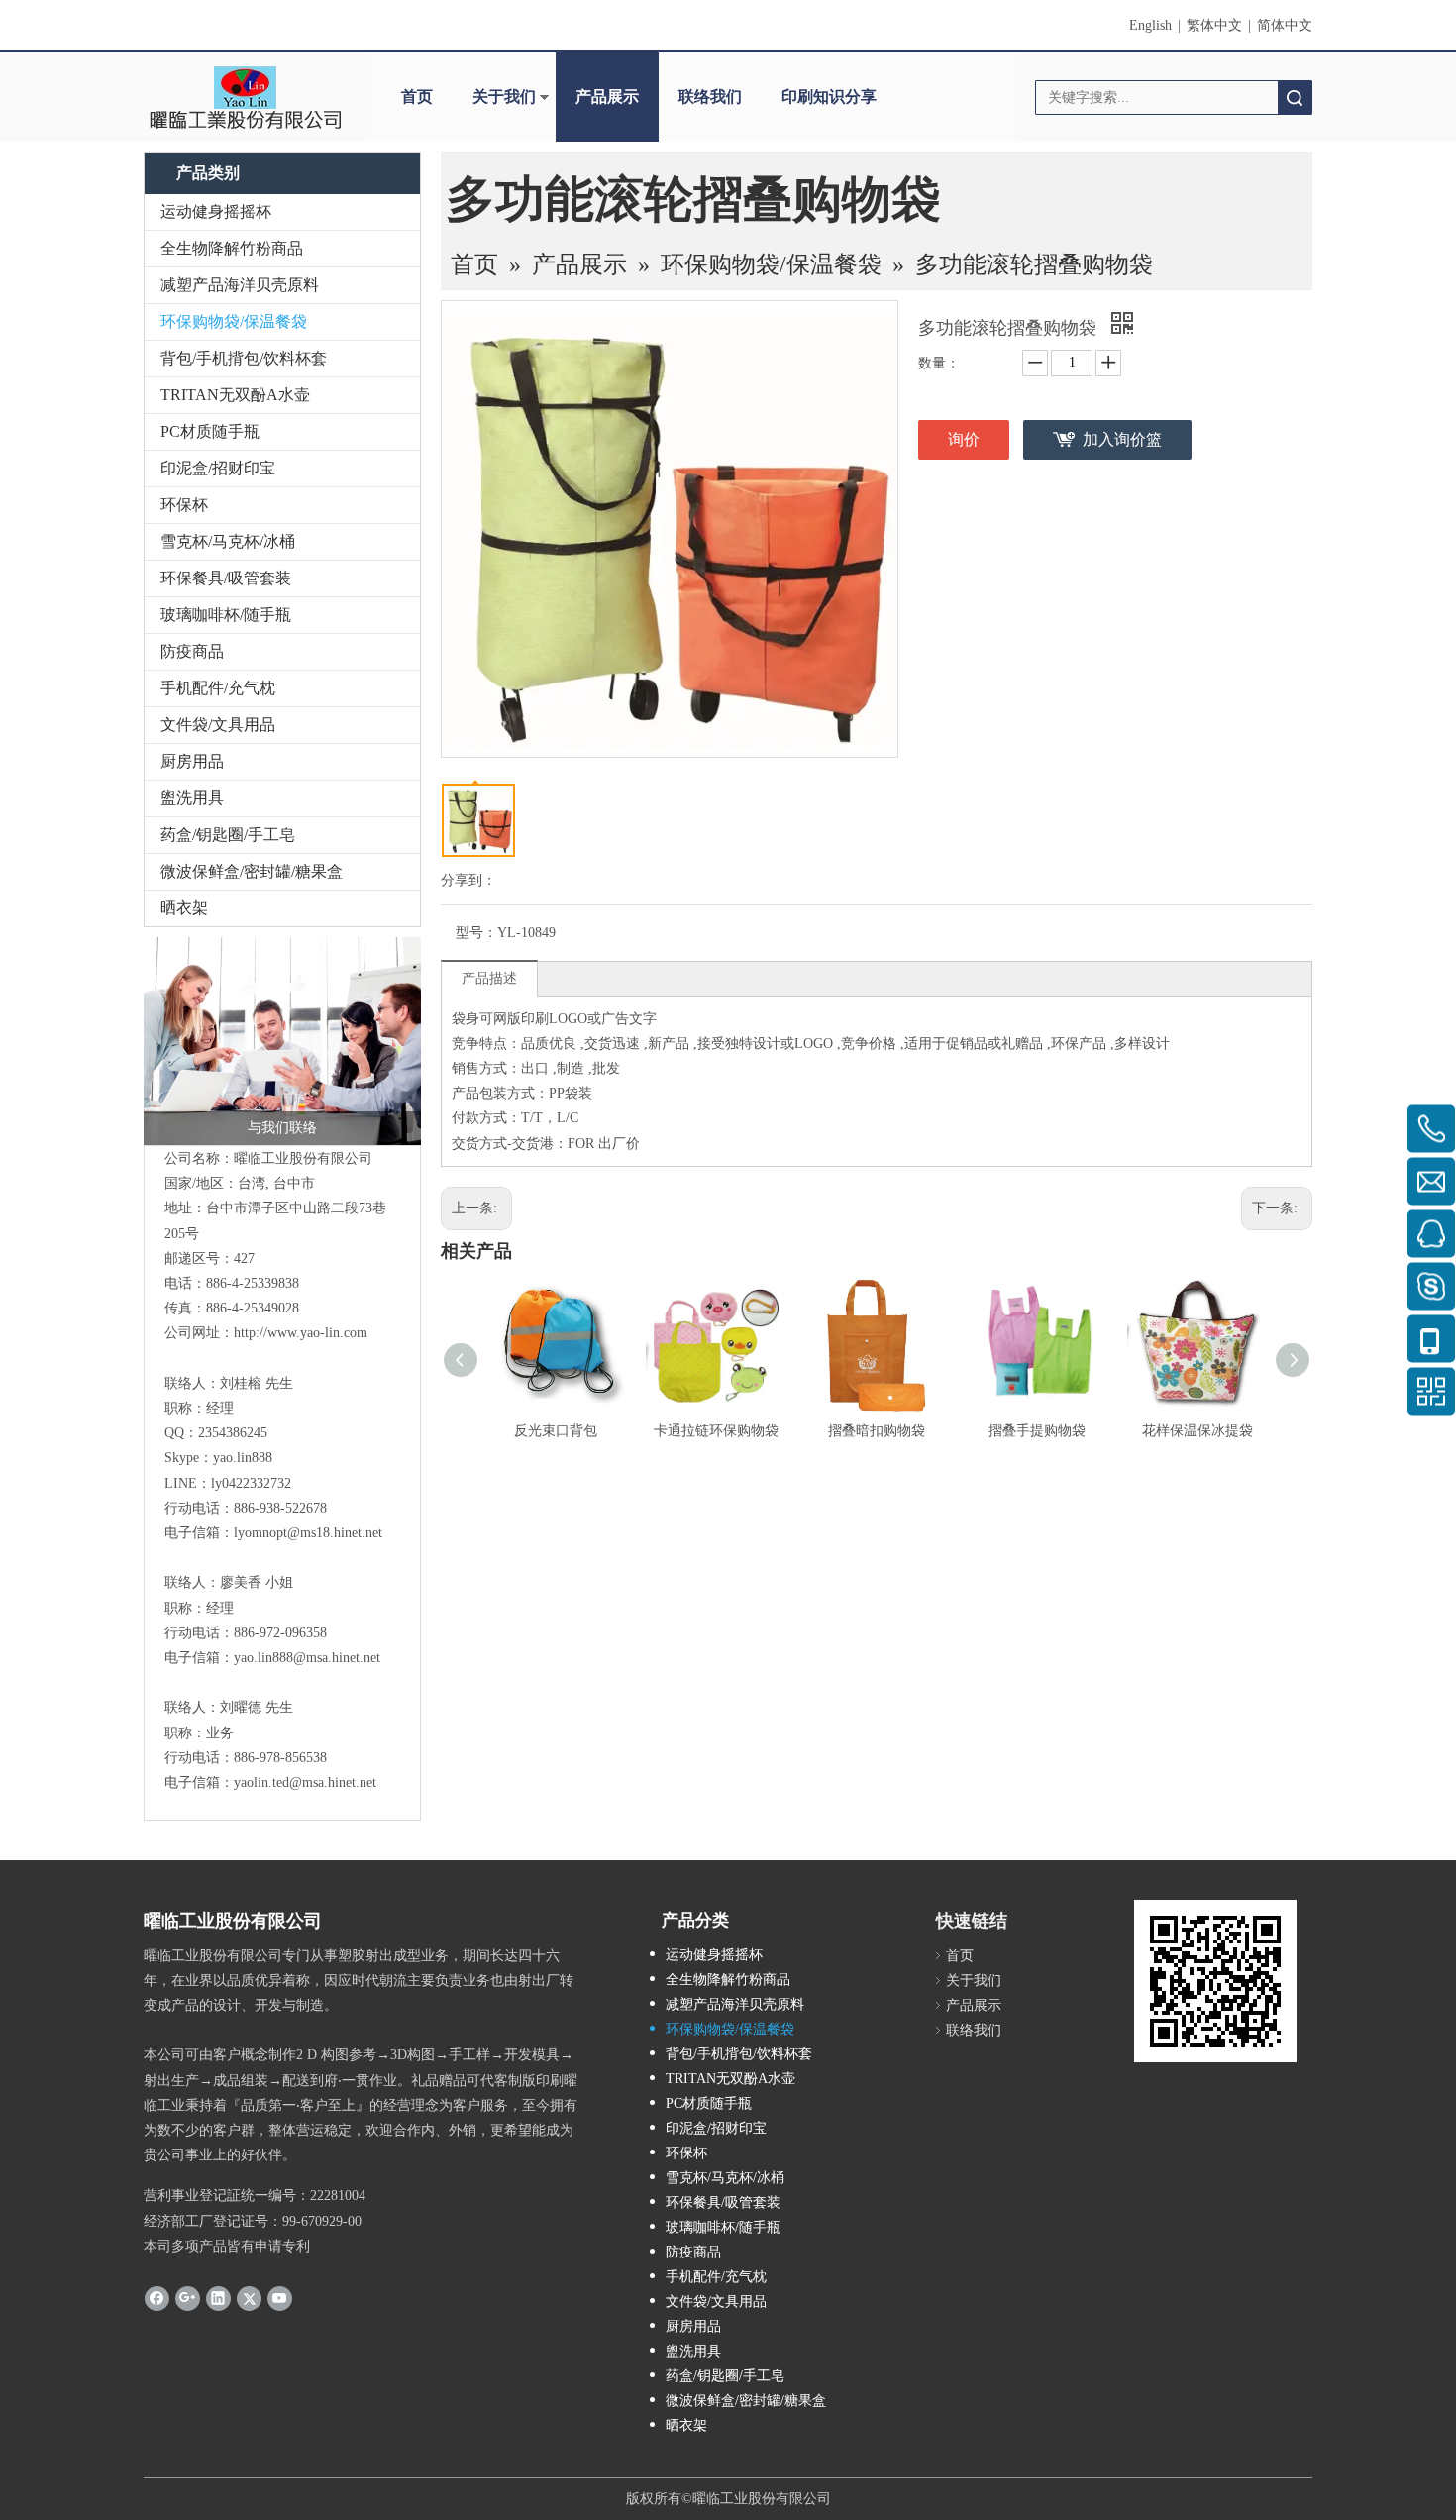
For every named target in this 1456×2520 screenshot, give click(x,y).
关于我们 (504, 97)
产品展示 (607, 97)
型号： (476, 933)
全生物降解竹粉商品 (232, 248)
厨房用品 (192, 761)
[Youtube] (280, 2298)
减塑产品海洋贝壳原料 (240, 285)
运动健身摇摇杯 (216, 211)
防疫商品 (192, 651)
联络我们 (710, 97)
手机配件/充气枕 (218, 688)
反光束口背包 (556, 1431)
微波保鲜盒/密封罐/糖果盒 (252, 871)
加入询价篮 (1122, 439)
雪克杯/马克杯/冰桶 (228, 541)
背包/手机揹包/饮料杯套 (244, 358)
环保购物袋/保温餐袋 (234, 321)
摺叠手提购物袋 (1037, 1431)
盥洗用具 (192, 798)
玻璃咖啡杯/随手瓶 (226, 615)
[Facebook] (157, 2298)
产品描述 (489, 978)
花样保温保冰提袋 (1197, 1431)
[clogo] (245, 97)
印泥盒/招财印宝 (218, 468)
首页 (417, 97)
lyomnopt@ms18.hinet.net (308, 1533)
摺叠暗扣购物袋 (877, 1431)
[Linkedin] (218, 2298)
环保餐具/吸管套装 (226, 578)
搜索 (1295, 98)
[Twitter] (249, 2298)
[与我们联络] (282, 1041)
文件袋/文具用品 (218, 725)
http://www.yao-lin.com (301, 1333)
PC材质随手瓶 (210, 431)
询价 (964, 439)
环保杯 (184, 505)
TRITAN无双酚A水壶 (235, 395)
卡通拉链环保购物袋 (716, 1431)
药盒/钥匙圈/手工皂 (228, 835)
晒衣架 (184, 908)
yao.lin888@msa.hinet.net (307, 1658)
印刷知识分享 (829, 97)
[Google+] (188, 2298)
